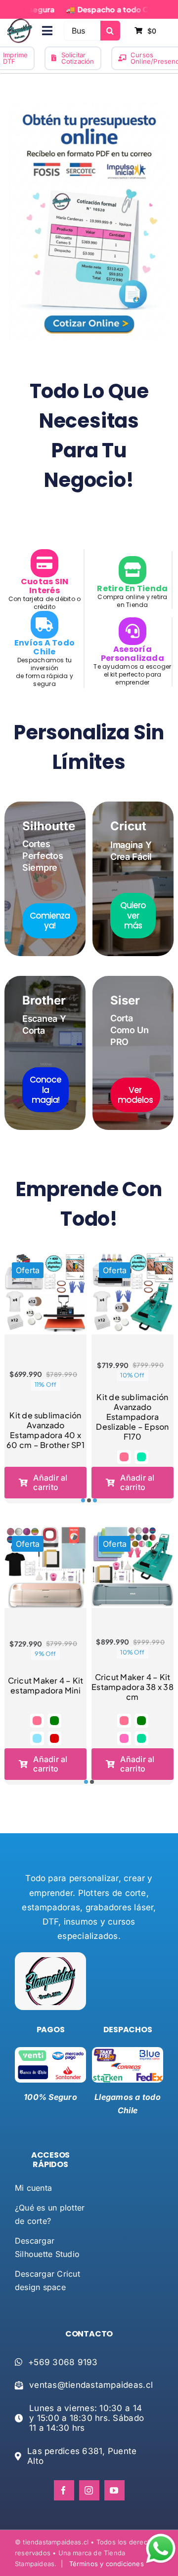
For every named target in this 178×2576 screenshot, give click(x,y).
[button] (124, 1457)
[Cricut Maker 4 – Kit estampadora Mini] (45, 1567)
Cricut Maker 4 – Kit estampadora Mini (46, 1685)
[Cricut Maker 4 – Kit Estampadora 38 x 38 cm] (133, 1567)
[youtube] (114, 2490)
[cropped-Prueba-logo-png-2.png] (20, 23)
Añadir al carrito (50, 1482)
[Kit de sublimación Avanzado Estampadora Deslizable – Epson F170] (133, 1293)
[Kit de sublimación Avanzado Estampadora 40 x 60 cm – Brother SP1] (45, 1293)
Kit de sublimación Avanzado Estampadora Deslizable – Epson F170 (132, 1417)
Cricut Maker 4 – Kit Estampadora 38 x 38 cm (133, 1687)
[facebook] (64, 2490)
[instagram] (89, 2490)
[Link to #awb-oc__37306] (47, 31)
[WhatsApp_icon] (161, 2536)
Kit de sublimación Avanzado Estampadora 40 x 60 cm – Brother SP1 (45, 1430)
